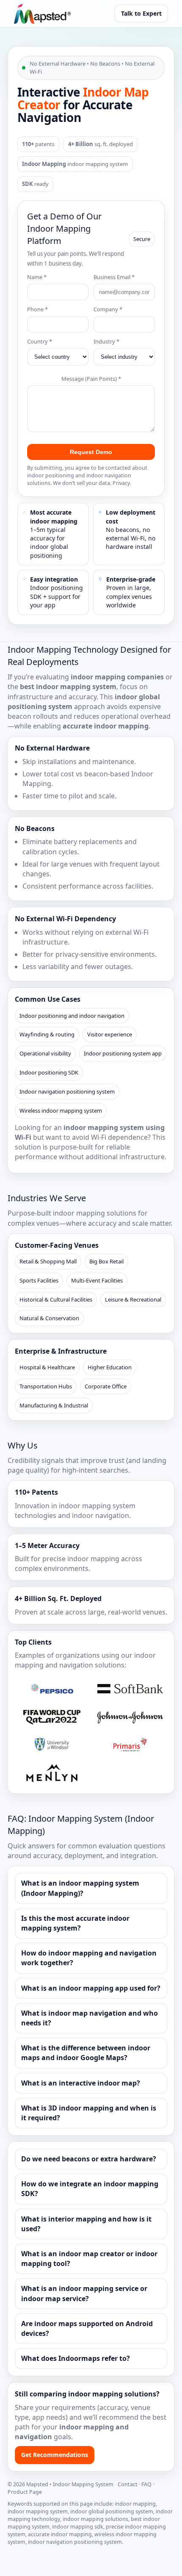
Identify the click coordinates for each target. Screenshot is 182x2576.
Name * (37, 277)
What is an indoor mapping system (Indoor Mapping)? (80, 1888)
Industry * (106, 341)
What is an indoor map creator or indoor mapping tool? (89, 2259)
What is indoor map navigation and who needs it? (90, 2018)
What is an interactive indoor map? (81, 2083)
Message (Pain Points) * (91, 379)
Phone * (37, 309)
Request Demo (91, 452)
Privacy (121, 483)
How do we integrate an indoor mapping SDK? (90, 2189)
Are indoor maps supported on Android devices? (87, 2328)
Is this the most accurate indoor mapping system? (75, 1923)
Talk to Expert (141, 13)
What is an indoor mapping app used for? (91, 1988)
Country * (40, 341)
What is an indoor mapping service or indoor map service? (84, 2293)
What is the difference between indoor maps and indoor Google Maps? (86, 2053)
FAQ (146, 2484)
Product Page (25, 2492)
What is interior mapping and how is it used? (86, 2224)
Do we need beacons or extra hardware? (89, 2159)
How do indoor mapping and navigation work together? (89, 1958)
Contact (128, 2484)
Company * (108, 309)
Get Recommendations (55, 2455)
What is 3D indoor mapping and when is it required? (89, 2113)
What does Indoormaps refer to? (76, 2358)
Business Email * (114, 277)
